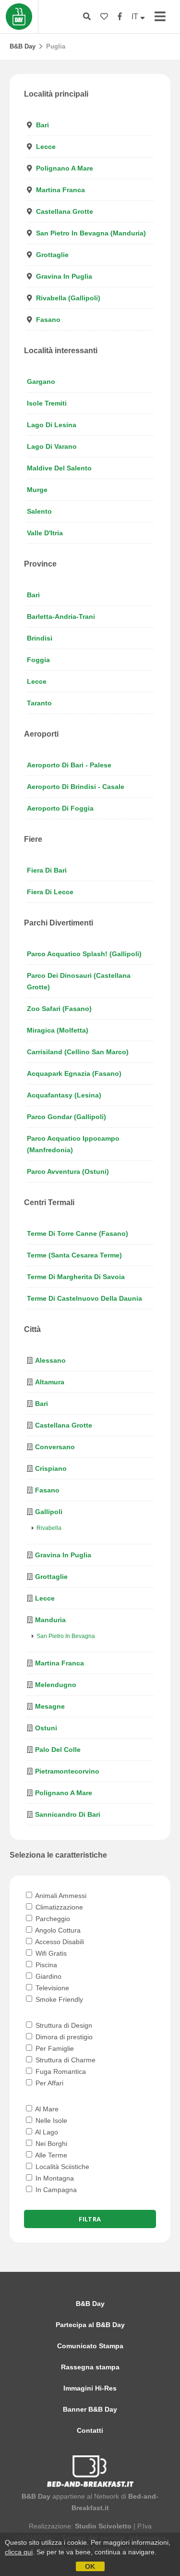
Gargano (41, 382)
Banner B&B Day (90, 2409)
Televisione (51, 1988)
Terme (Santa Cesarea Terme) (74, 1255)
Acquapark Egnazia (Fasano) (74, 1073)
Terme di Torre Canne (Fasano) (78, 1233)
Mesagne (50, 1706)
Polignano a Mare (65, 168)
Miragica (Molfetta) (58, 1030)
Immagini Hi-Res (90, 2388)
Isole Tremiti (47, 403)
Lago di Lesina (52, 425)
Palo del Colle (58, 1750)
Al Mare (46, 2109)
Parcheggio (52, 1919)
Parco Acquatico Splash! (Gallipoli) (84, 954)
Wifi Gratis (50, 1953)
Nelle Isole (50, 2120)
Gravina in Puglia (64, 276)
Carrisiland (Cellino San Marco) (78, 1052)
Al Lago (46, 2132)
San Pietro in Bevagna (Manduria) (91, 233)
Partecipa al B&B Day (90, 2325)
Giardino (48, 1976)
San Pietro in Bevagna (66, 1636)
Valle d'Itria (45, 533)
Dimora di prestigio (63, 2037)
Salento (39, 511)
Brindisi (40, 638)
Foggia (38, 660)
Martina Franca (60, 190)
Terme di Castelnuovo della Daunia (84, 1298)
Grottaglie (52, 255)
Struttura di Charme (65, 2060)
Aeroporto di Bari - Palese (69, 765)
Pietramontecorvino (67, 1771)
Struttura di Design (63, 2025)
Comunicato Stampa (90, 2346)
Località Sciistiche (61, 2167)
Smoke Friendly (58, 1999)
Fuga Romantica (60, 2071)
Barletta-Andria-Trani (61, 616)
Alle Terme (50, 2155)
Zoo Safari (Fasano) (59, 1009)
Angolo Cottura (57, 1930)
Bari (42, 125)
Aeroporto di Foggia (60, 808)
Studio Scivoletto (103, 2526)
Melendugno (56, 1685)
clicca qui (19, 2552)
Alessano (50, 1360)
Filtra (90, 2219)
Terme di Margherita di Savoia (76, 1277)
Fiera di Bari (47, 870)
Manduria (50, 1620)
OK (90, 2566)
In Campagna (55, 2190)
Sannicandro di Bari (68, 1814)
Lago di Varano (52, 446)
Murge (37, 490)
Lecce (46, 147)
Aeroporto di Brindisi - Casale (76, 787)
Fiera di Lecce (50, 892)
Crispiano (51, 1468)
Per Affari (48, 2083)
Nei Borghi (50, 2144)
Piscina (45, 1965)
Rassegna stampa (90, 2367)
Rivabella (49, 1528)
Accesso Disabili (59, 1942)
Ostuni (46, 1728)
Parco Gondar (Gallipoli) (66, 1117)
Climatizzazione (58, 1907)
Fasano (48, 320)
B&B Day (23, 46)
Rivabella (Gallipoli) (68, 298)
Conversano (55, 1447)
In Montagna (54, 2178)
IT (136, 17)
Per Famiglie (54, 2048)
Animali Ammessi (60, 1896)
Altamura (50, 1382)
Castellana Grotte (65, 211)
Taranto (39, 703)
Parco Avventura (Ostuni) (68, 1171)
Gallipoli (49, 1512)
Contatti (90, 2430)
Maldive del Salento (59, 468)
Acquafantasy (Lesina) (64, 1095)
